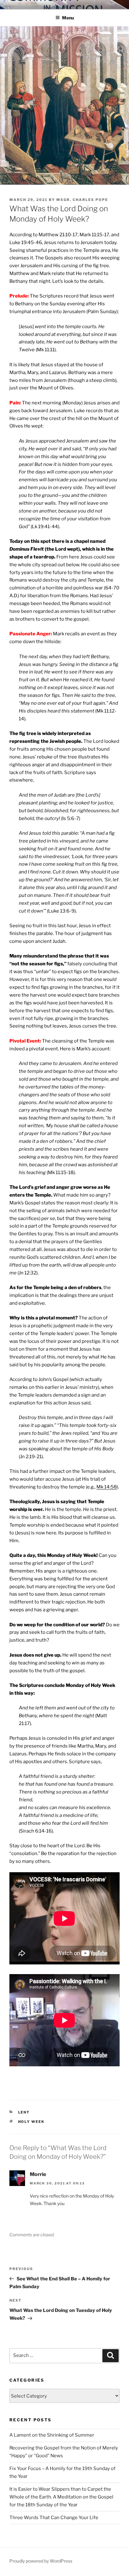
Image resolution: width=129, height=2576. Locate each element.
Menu (68, 18)
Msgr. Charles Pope (82, 200)
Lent (24, 2112)
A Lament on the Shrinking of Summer (52, 2435)
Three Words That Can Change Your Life (54, 2518)
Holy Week (31, 2122)
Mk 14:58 (107, 1487)
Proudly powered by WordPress (41, 2561)
